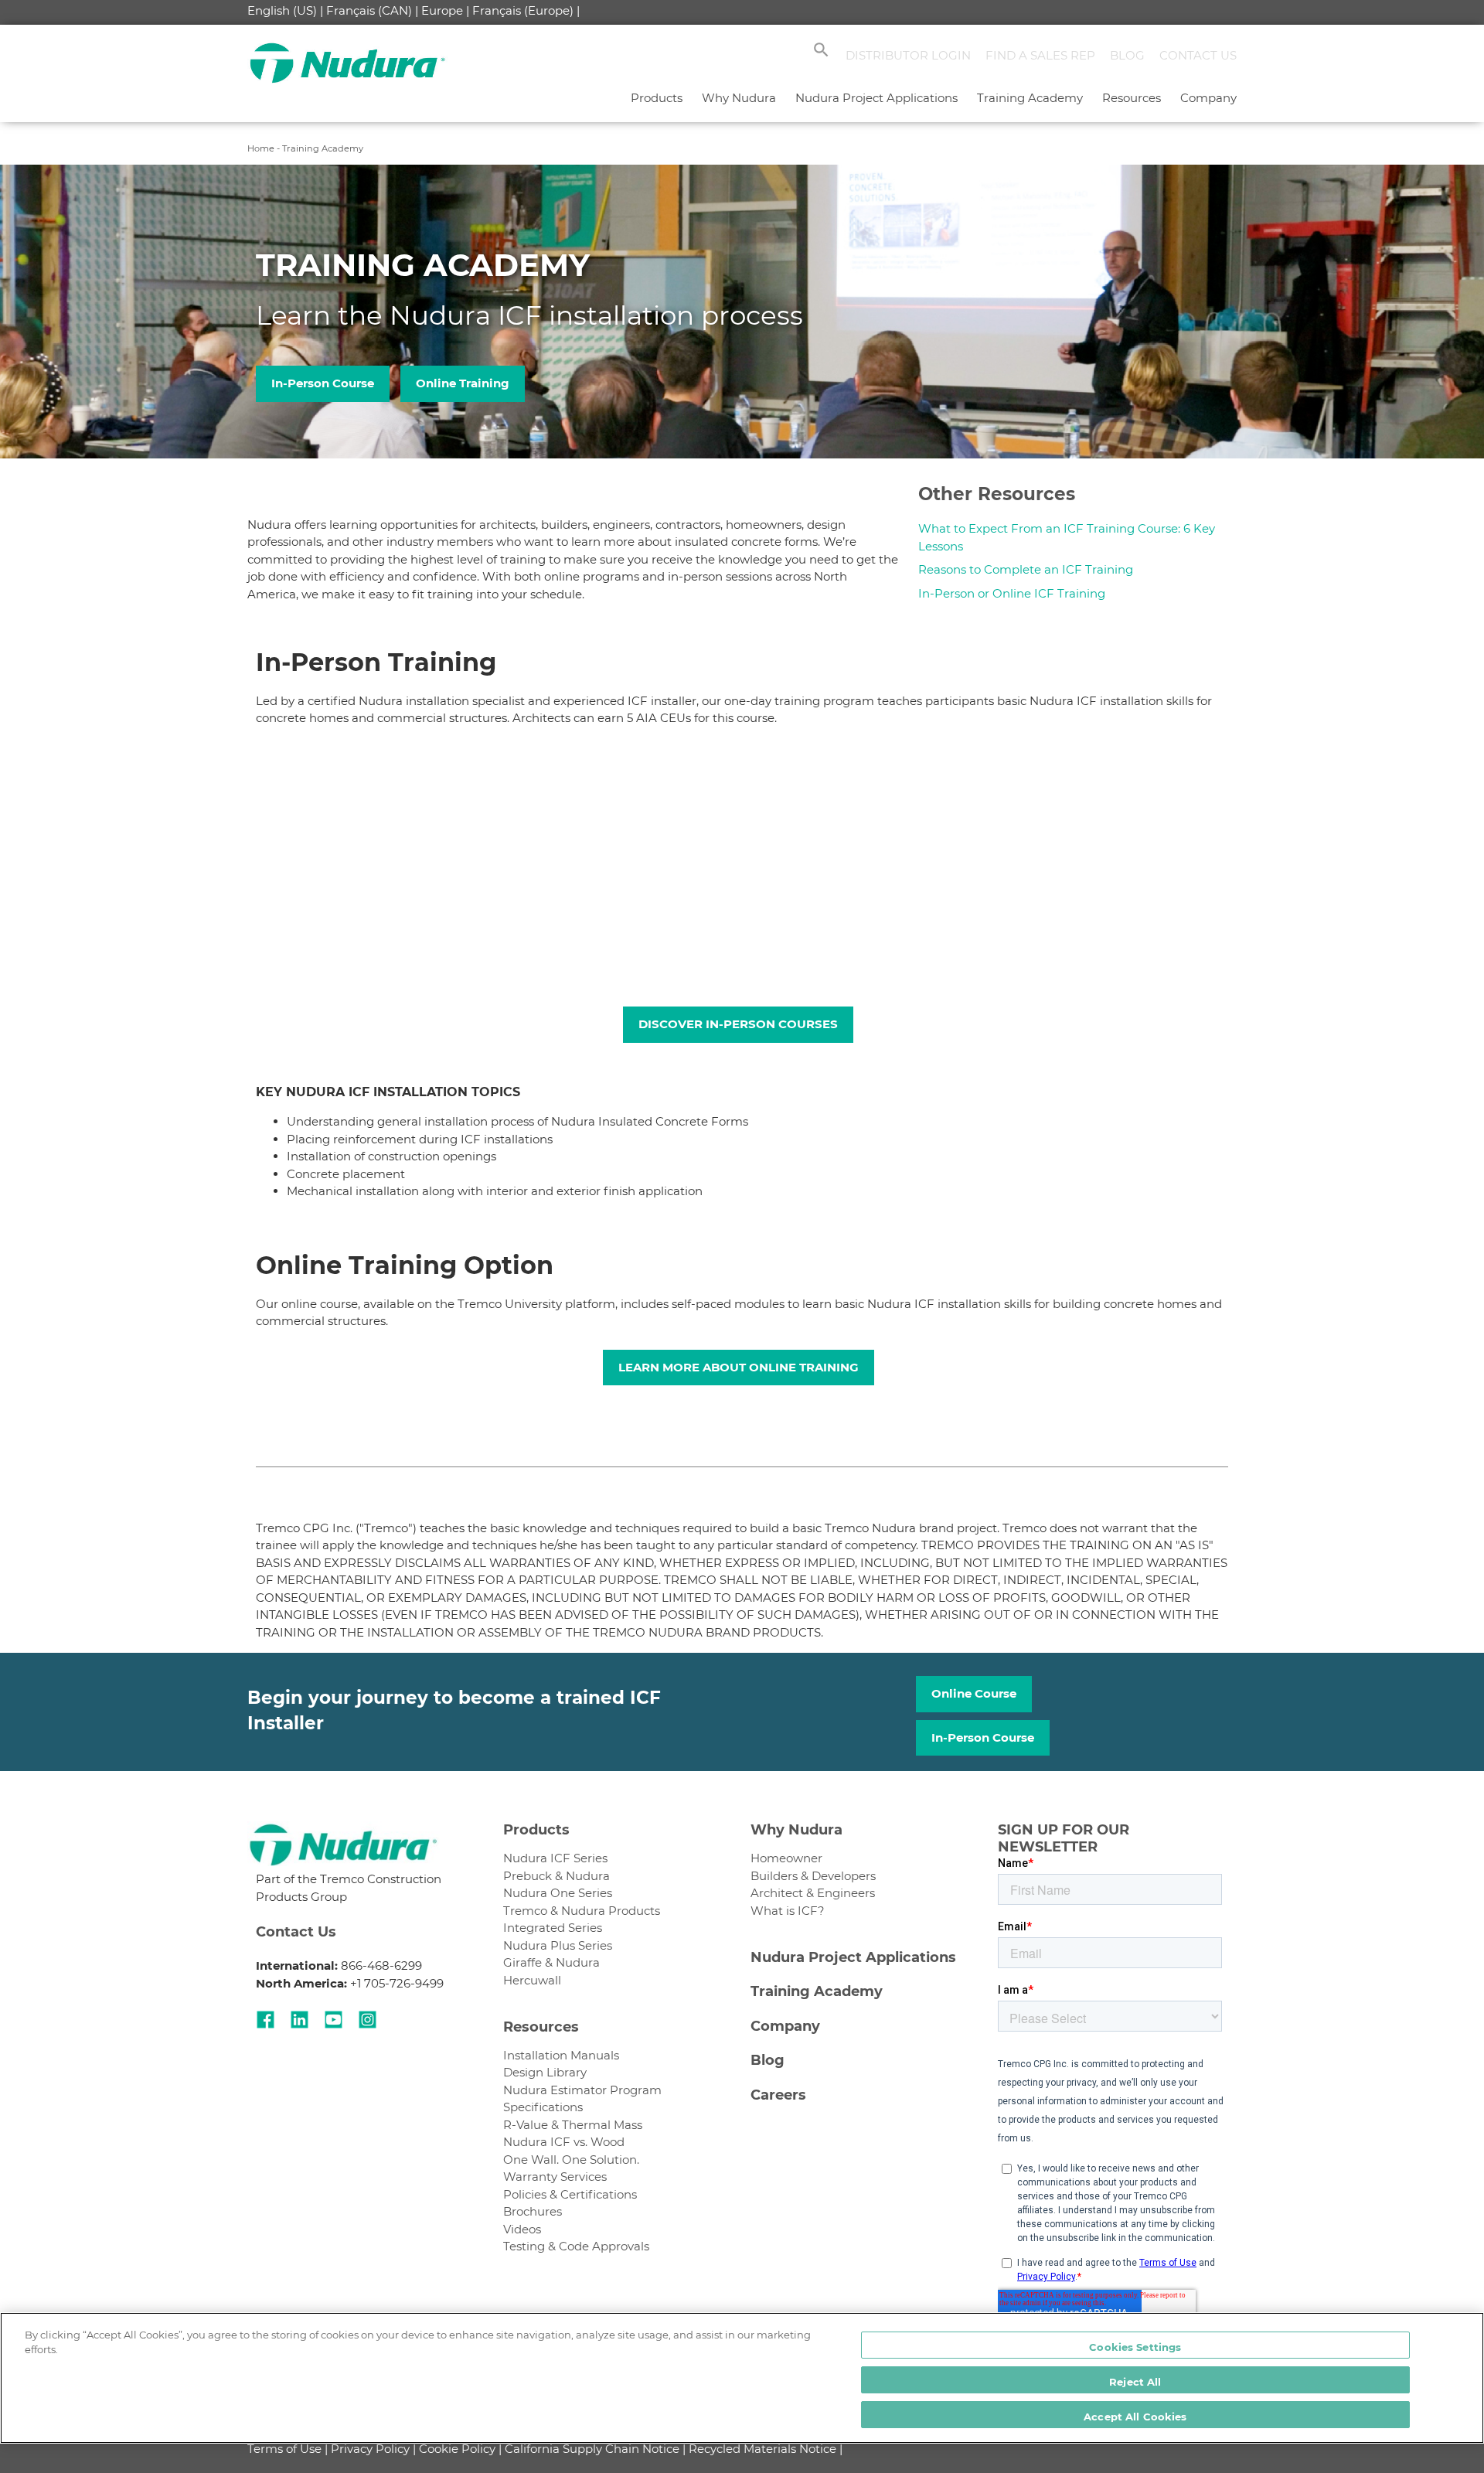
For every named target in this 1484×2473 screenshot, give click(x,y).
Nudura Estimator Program (582, 2090)
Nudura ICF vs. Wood (564, 2142)
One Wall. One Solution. (571, 2160)
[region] (742, 2378)
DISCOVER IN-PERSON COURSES (738, 1024)
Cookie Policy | (460, 2449)
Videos (522, 2229)
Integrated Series (553, 1928)
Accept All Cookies (1135, 2417)
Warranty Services (555, 2177)
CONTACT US (1198, 55)
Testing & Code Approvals (576, 2246)
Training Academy (1030, 98)
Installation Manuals (561, 2055)
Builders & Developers (813, 1876)
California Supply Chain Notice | (595, 2449)
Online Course (974, 1693)
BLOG (1127, 55)
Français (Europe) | (526, 10)
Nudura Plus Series (558, 1945)
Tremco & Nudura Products (582, 1911)
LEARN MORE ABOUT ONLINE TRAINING (739, 1367)
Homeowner (786, 1858)
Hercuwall (532, 1980)
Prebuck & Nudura (556, 1876)
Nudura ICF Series (555, 1858)
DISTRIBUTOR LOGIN (908, 55)
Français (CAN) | (372, 10)
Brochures (533, 2211)
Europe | (445, 10)
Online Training (463, 383)
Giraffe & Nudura (551, 1962)
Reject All (1135, 2382)
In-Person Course (323, 383)
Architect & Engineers (813, 1893)
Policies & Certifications (570, 2194)
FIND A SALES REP (1040, 55)
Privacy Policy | (373, 2449)
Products (657, 98)
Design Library (545, 2072)
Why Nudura (739, 98)
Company (1208, 98)
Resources (1132, 98)
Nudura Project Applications (876, 98)
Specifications (543, 2107)
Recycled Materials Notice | (766, 2449)
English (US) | (285, 10)
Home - (265, 148)
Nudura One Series (558, 1893)
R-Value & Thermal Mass (573, 2125)
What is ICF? (788, 1911)
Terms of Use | (288, 2449)
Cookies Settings (1135, 2347)
